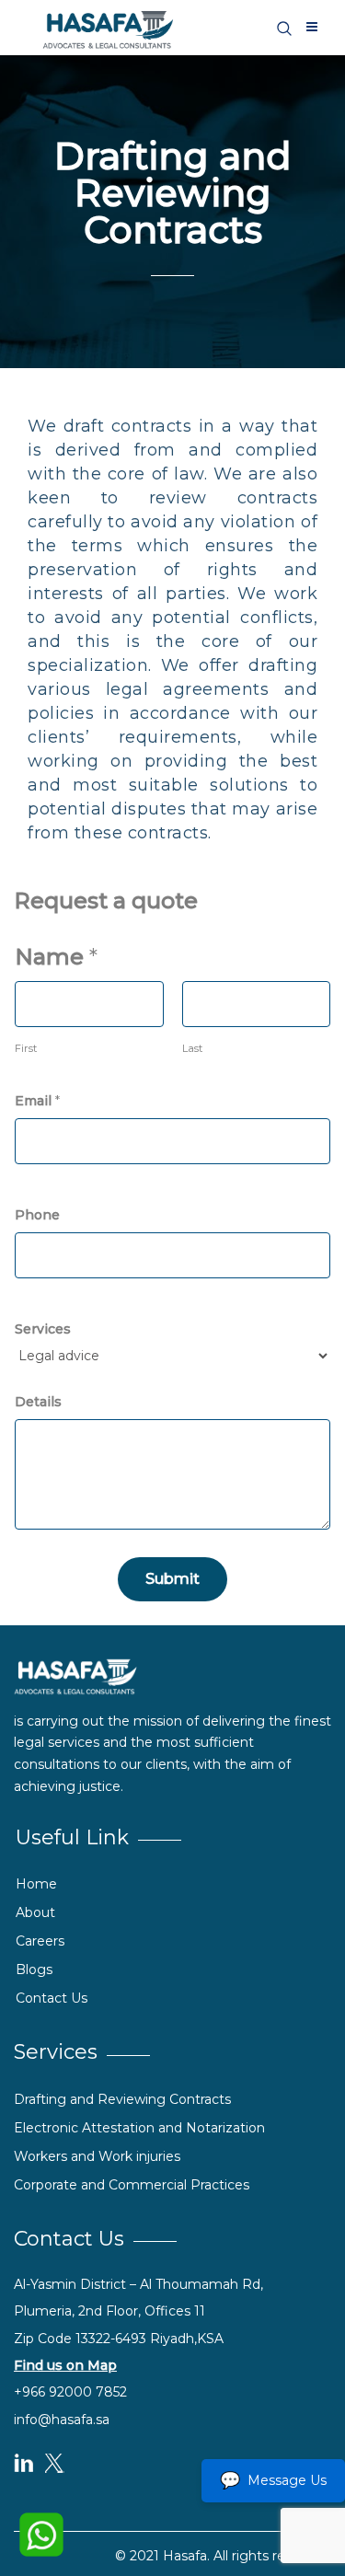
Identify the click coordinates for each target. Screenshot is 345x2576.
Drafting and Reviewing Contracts (122, 2099)
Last (192, 1048)
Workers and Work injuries (97, 2156)
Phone (37, 1215)
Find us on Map (65, 2365)
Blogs (34, 1970)
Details (38, 1402)
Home (36, 1884)
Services (43, 1329)
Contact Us (52, 1998)
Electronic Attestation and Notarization (139, 2128)
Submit (172, 1579)
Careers (40, 1941)
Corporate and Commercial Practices (132, 2185)
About (35, 1912)
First (26, 1048)
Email (37, 1101)
